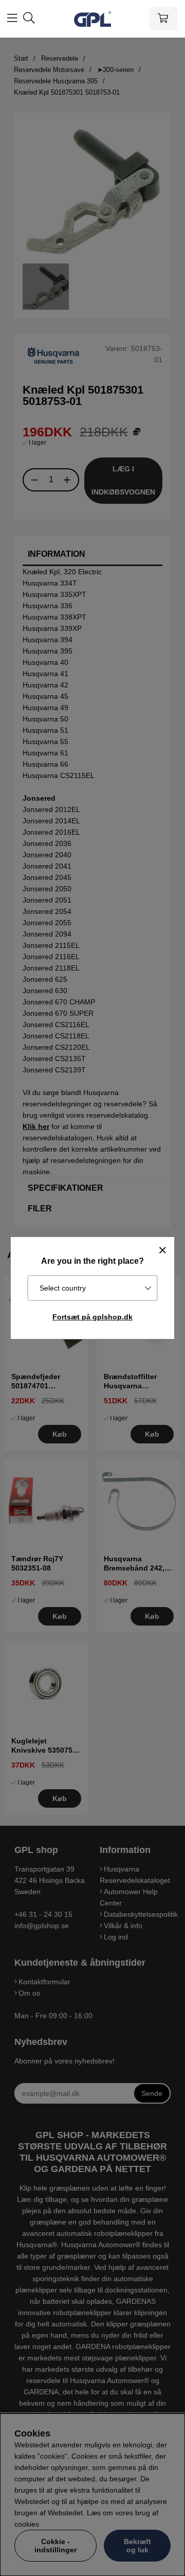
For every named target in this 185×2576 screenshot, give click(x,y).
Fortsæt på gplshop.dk (92, 1317)
